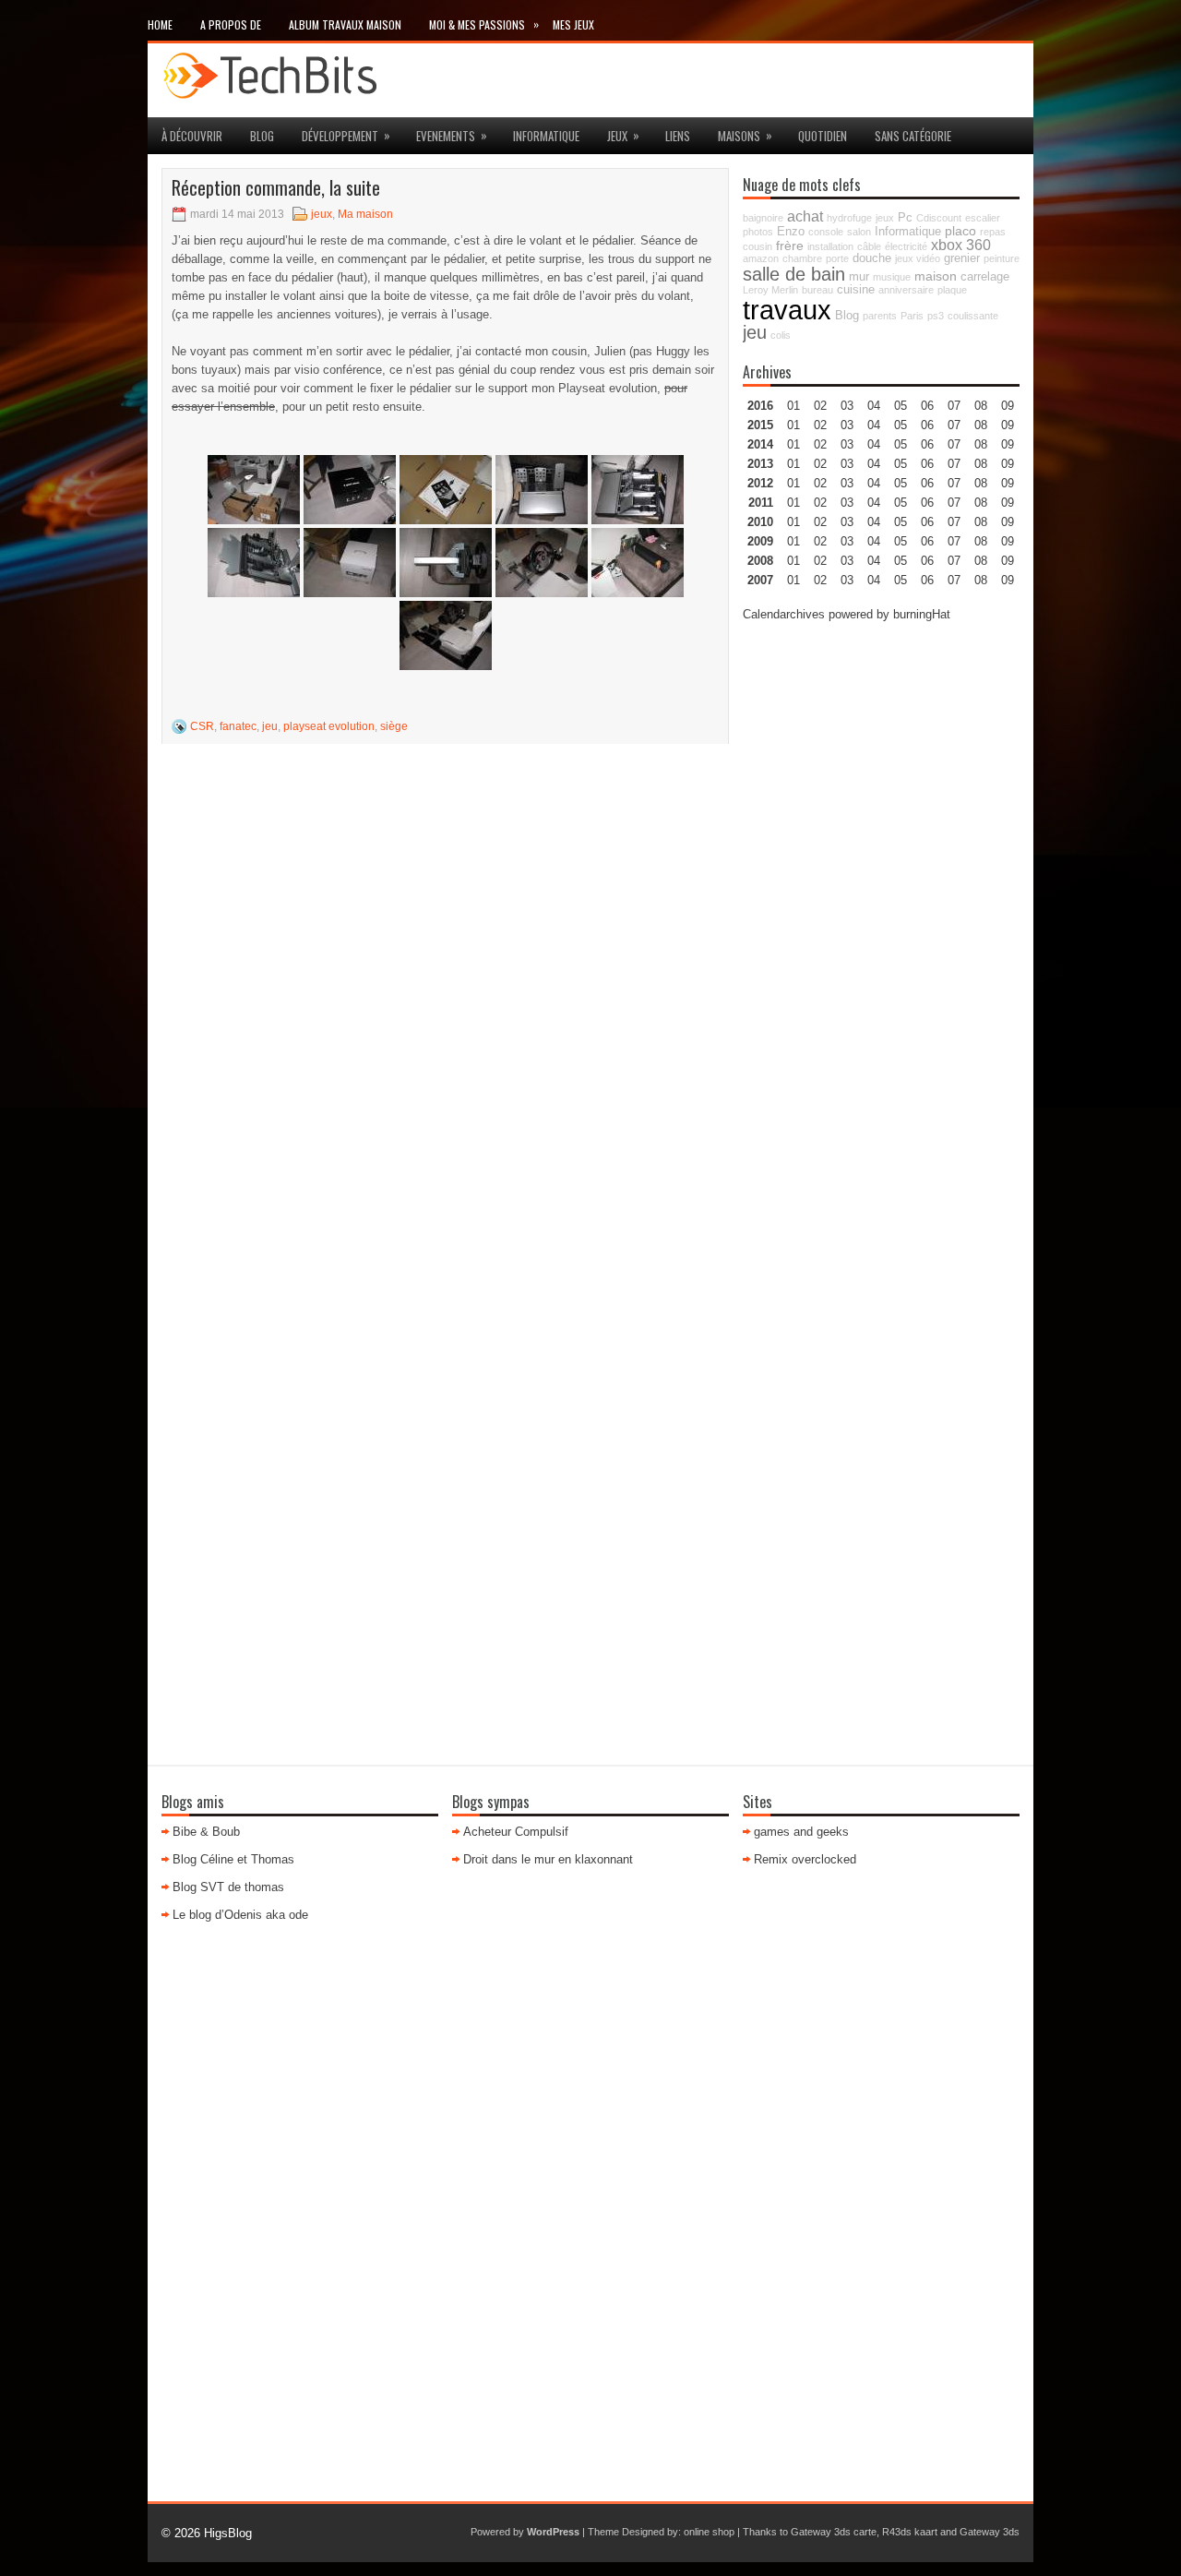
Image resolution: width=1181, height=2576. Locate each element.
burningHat (922, 614)
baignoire (763, 218)
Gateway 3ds (990, 2532)
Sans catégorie (913, 136)
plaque (952, 290)
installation (830, 246)
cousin (758, 246)
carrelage (985, 277)
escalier (983, 218)
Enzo (791, 232)
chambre (802, 258)
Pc (905, 218)
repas (993, 232)
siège (394, 726)
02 (820, 406)
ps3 (936, 316)
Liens (678, 136)
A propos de (231, 24)
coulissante (973, 316)
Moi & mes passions (484, 24)
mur (859, 277)
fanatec (238, 726)
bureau (817, 290)
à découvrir (192, 136)
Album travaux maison (345, 24)
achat (805, 216)
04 (874, 406)
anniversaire (906, 290)
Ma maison (365, 214)
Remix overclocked (805, 1859)
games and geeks (801, 1832)
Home (160, 24)
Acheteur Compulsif (516, 1832)
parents (880, 316)
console (826, 232)
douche (872, 258)
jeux (623, 135)
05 (901, 464)
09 (1008, 425)
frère (790, 246)
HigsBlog (228, 2533)
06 (927, 444)
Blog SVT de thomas (228, 1887)
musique (892, 277)
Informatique (546, 136)
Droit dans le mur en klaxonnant (548, 1859)
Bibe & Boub (206, 1832)
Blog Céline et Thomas (233, 1859)
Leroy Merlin (770, 290)
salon (859, 232)
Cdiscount (939, 218)
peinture (1002, 258)
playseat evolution (329, 726)
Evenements (452, 135)
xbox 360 (961, 245)
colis (781, 335)
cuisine (856, 290)
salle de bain (794, 274)
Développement (346, 135)
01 (793, 406)
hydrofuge (849, 218)
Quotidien (823, 136)
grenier (962, 258)
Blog (262, 136)
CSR (202, 726)
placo (960, 231)
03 (847, 406)
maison (936, 276)
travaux (787, 310)
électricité (906, 246)
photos (758, 232)
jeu (270, 726)
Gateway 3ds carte (834, 2532)
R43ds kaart (910, 2532)
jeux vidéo (918, 258)
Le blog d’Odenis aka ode (240, 1915)
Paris (912, 316)
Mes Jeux (573, 24)
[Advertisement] (881, 916)
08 (981, 444)
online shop (709, 2532)
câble (869, 246)
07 (954, 444)
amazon (761, 258)
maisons (745, 135)
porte (837, 258)
